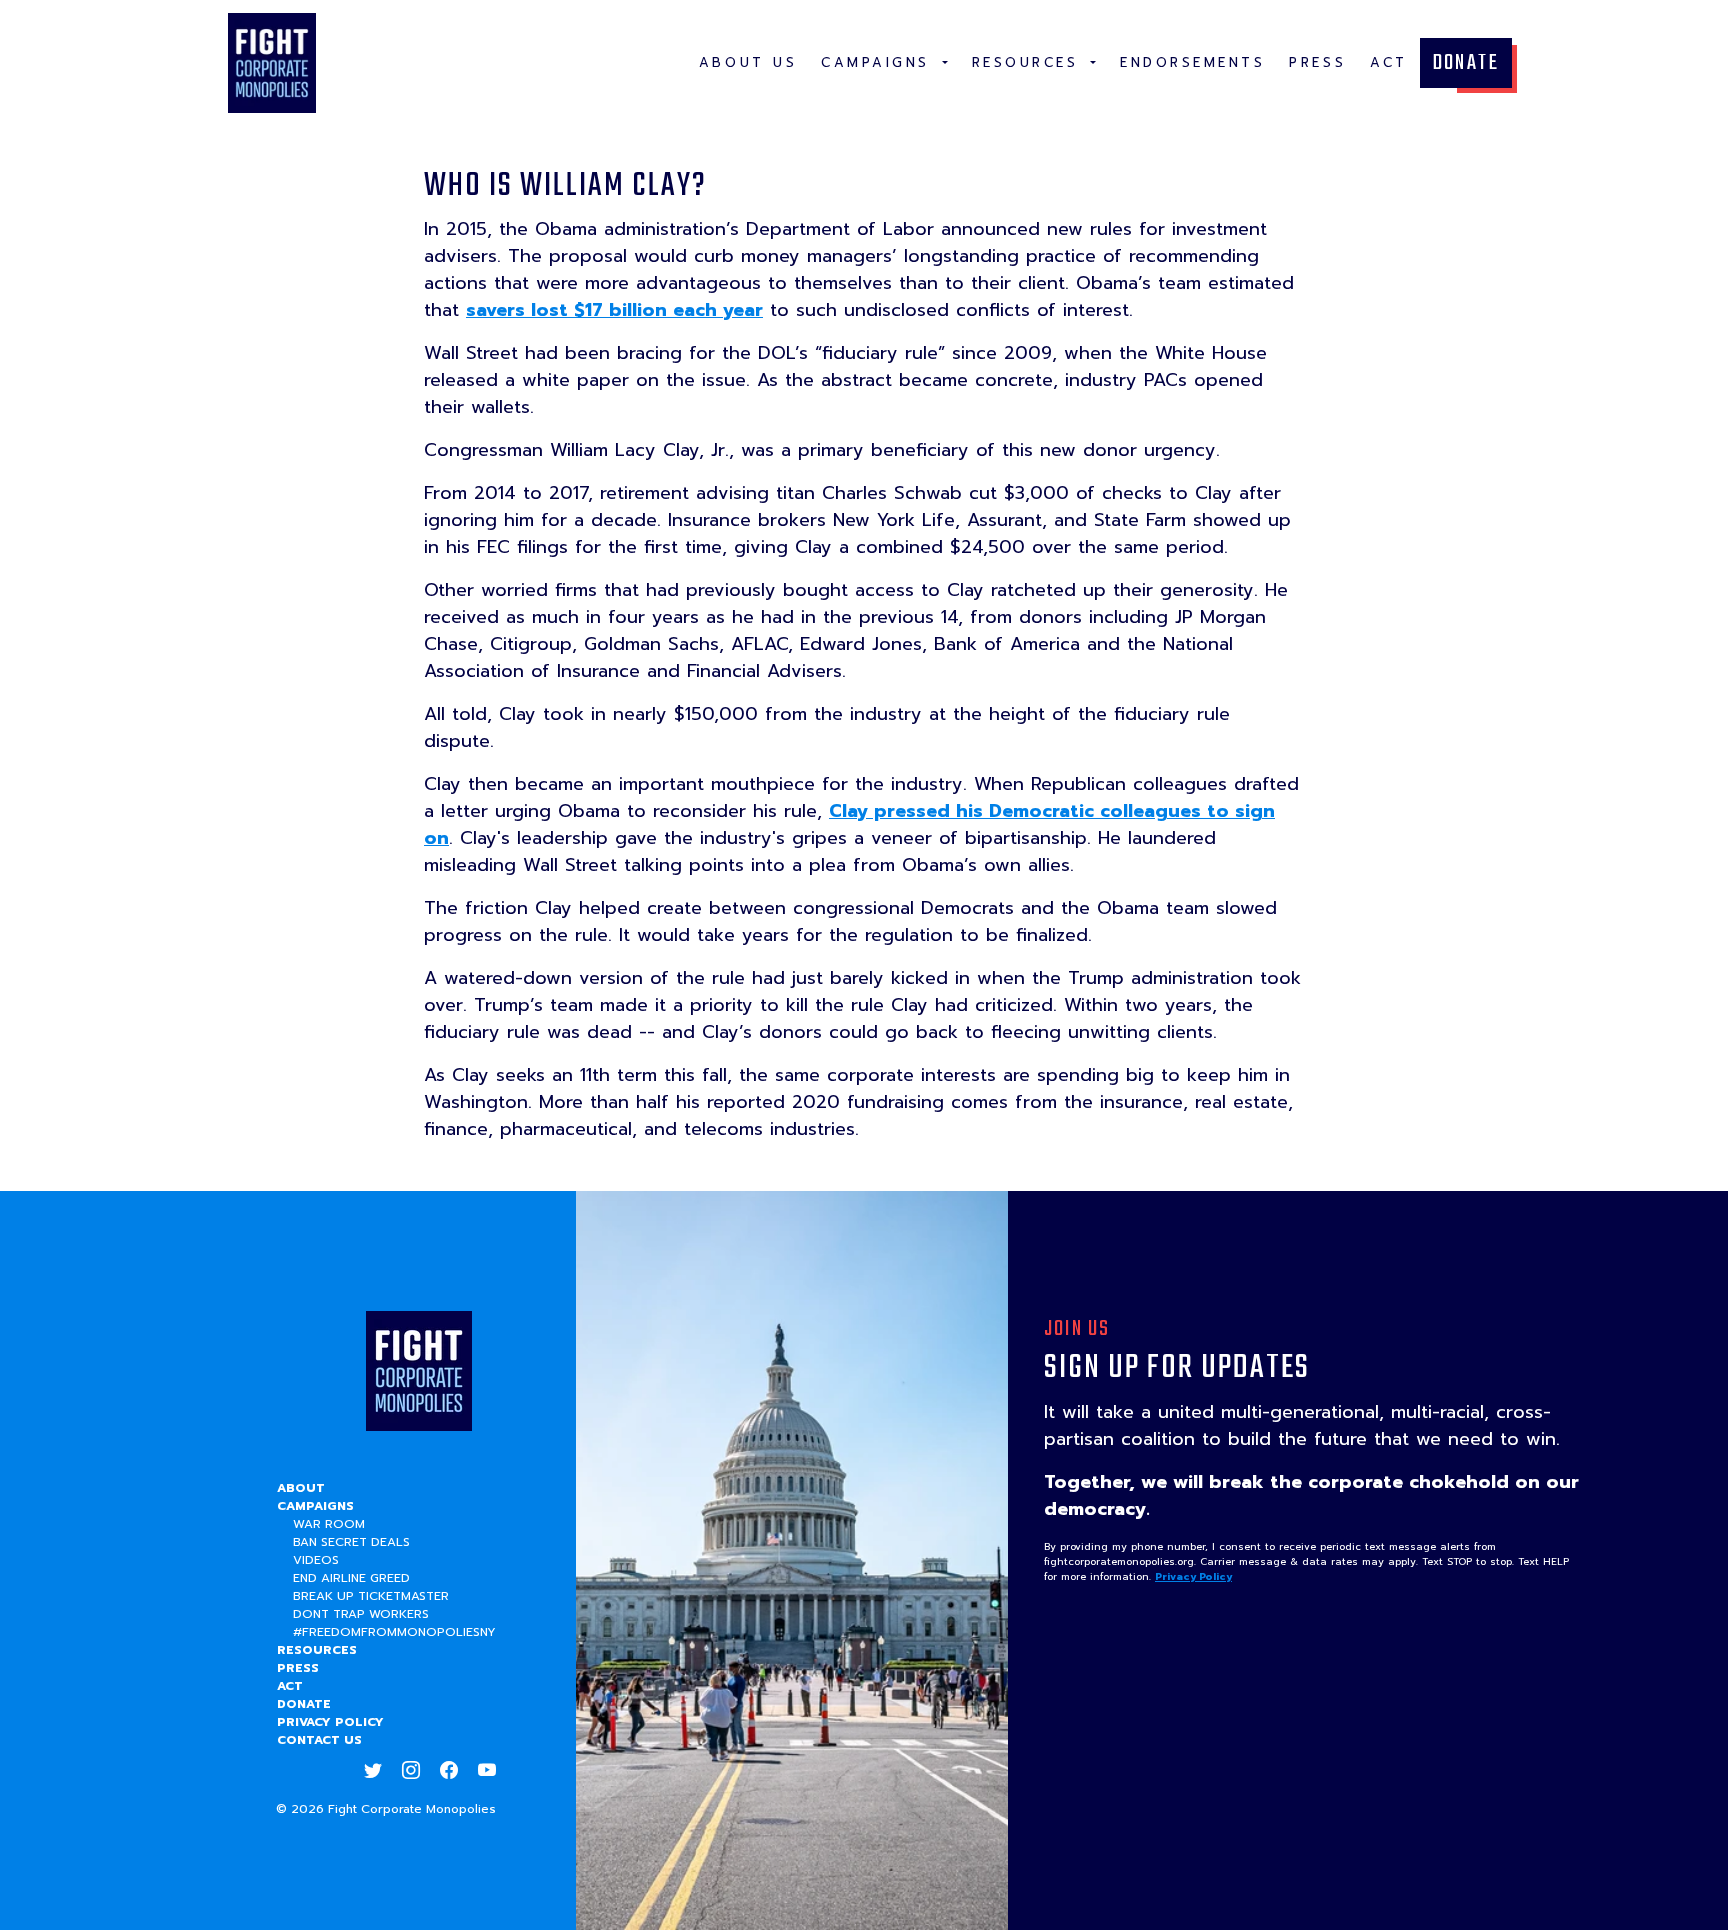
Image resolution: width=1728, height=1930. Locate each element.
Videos (316, 1560)
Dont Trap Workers (361, 1614)
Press (298, 1668)
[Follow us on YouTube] (487, 1770)
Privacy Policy (330, 1722)
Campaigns (315, 1506)
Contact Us (319, 1740)
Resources (317, 1650)
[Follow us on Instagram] (411, 1770)
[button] (884, 63)
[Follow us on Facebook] (449, 1770)
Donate (1466, 63)
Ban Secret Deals (351, 1542)
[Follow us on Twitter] (373, 1770)
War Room (329, 1524)
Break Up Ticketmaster (371, 1596)
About (301, 1488)
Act (290, 1686)
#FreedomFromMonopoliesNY (394, 1632)
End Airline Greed (351, 1578)
